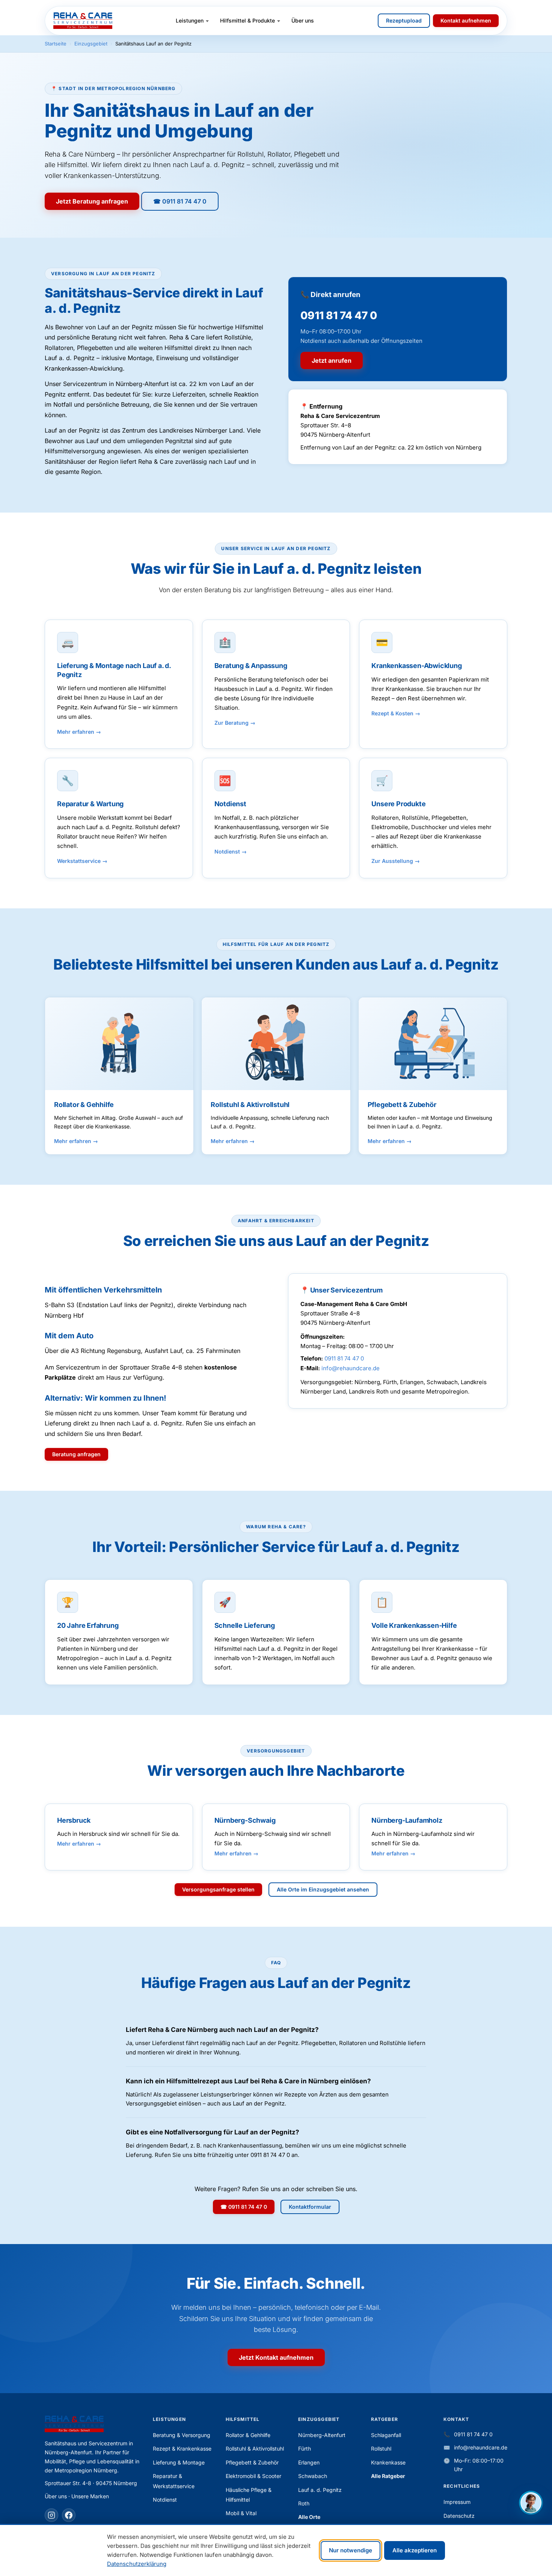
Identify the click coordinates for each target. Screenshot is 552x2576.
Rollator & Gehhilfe (248, 2435)
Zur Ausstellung (392, 861)
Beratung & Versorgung (182, 2435)
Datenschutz (459, 2516)
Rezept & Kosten (392, 713)
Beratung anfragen (76, 1454)
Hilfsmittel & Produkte (247, 20)
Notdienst (227, 851)
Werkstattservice (79, 861)
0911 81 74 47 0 (344, 1358)
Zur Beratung (232, 723)
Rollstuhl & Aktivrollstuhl (255, 2449)
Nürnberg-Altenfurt (322, 2435)
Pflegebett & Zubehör (252, 2462)
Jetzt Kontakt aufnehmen (276, 2357)
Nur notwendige (351, 2550)
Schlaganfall (386, 2435)
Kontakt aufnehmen (466, 20)
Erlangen (309, 2462)
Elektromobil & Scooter (253, 2476)
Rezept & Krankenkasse (182, 2449)
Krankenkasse (388, 2462)
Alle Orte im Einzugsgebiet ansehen (323, 1889)
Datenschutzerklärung (137, 2564)
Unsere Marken (90, 2496)
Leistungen (190, 20)
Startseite (56, 44)
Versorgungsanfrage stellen (218, 1889)
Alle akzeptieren (415, 2550)
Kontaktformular (310, 2207)
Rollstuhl (381, 2449)
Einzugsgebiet (91, 44)
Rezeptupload (404, 20)
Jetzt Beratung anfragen (92, 201)
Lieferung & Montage (179, 2462)
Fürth (305, 2449)
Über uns (303, 20)
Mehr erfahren (76, 732)
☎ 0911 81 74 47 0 (180, 201)
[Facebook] (69, 2515)
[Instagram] (51, 2515)
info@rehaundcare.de (351, 1368)
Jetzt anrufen (332, 360)
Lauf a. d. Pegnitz (320, 2490)
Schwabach (313, 2476)
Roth (304, 2503)
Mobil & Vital (241, 2513)
